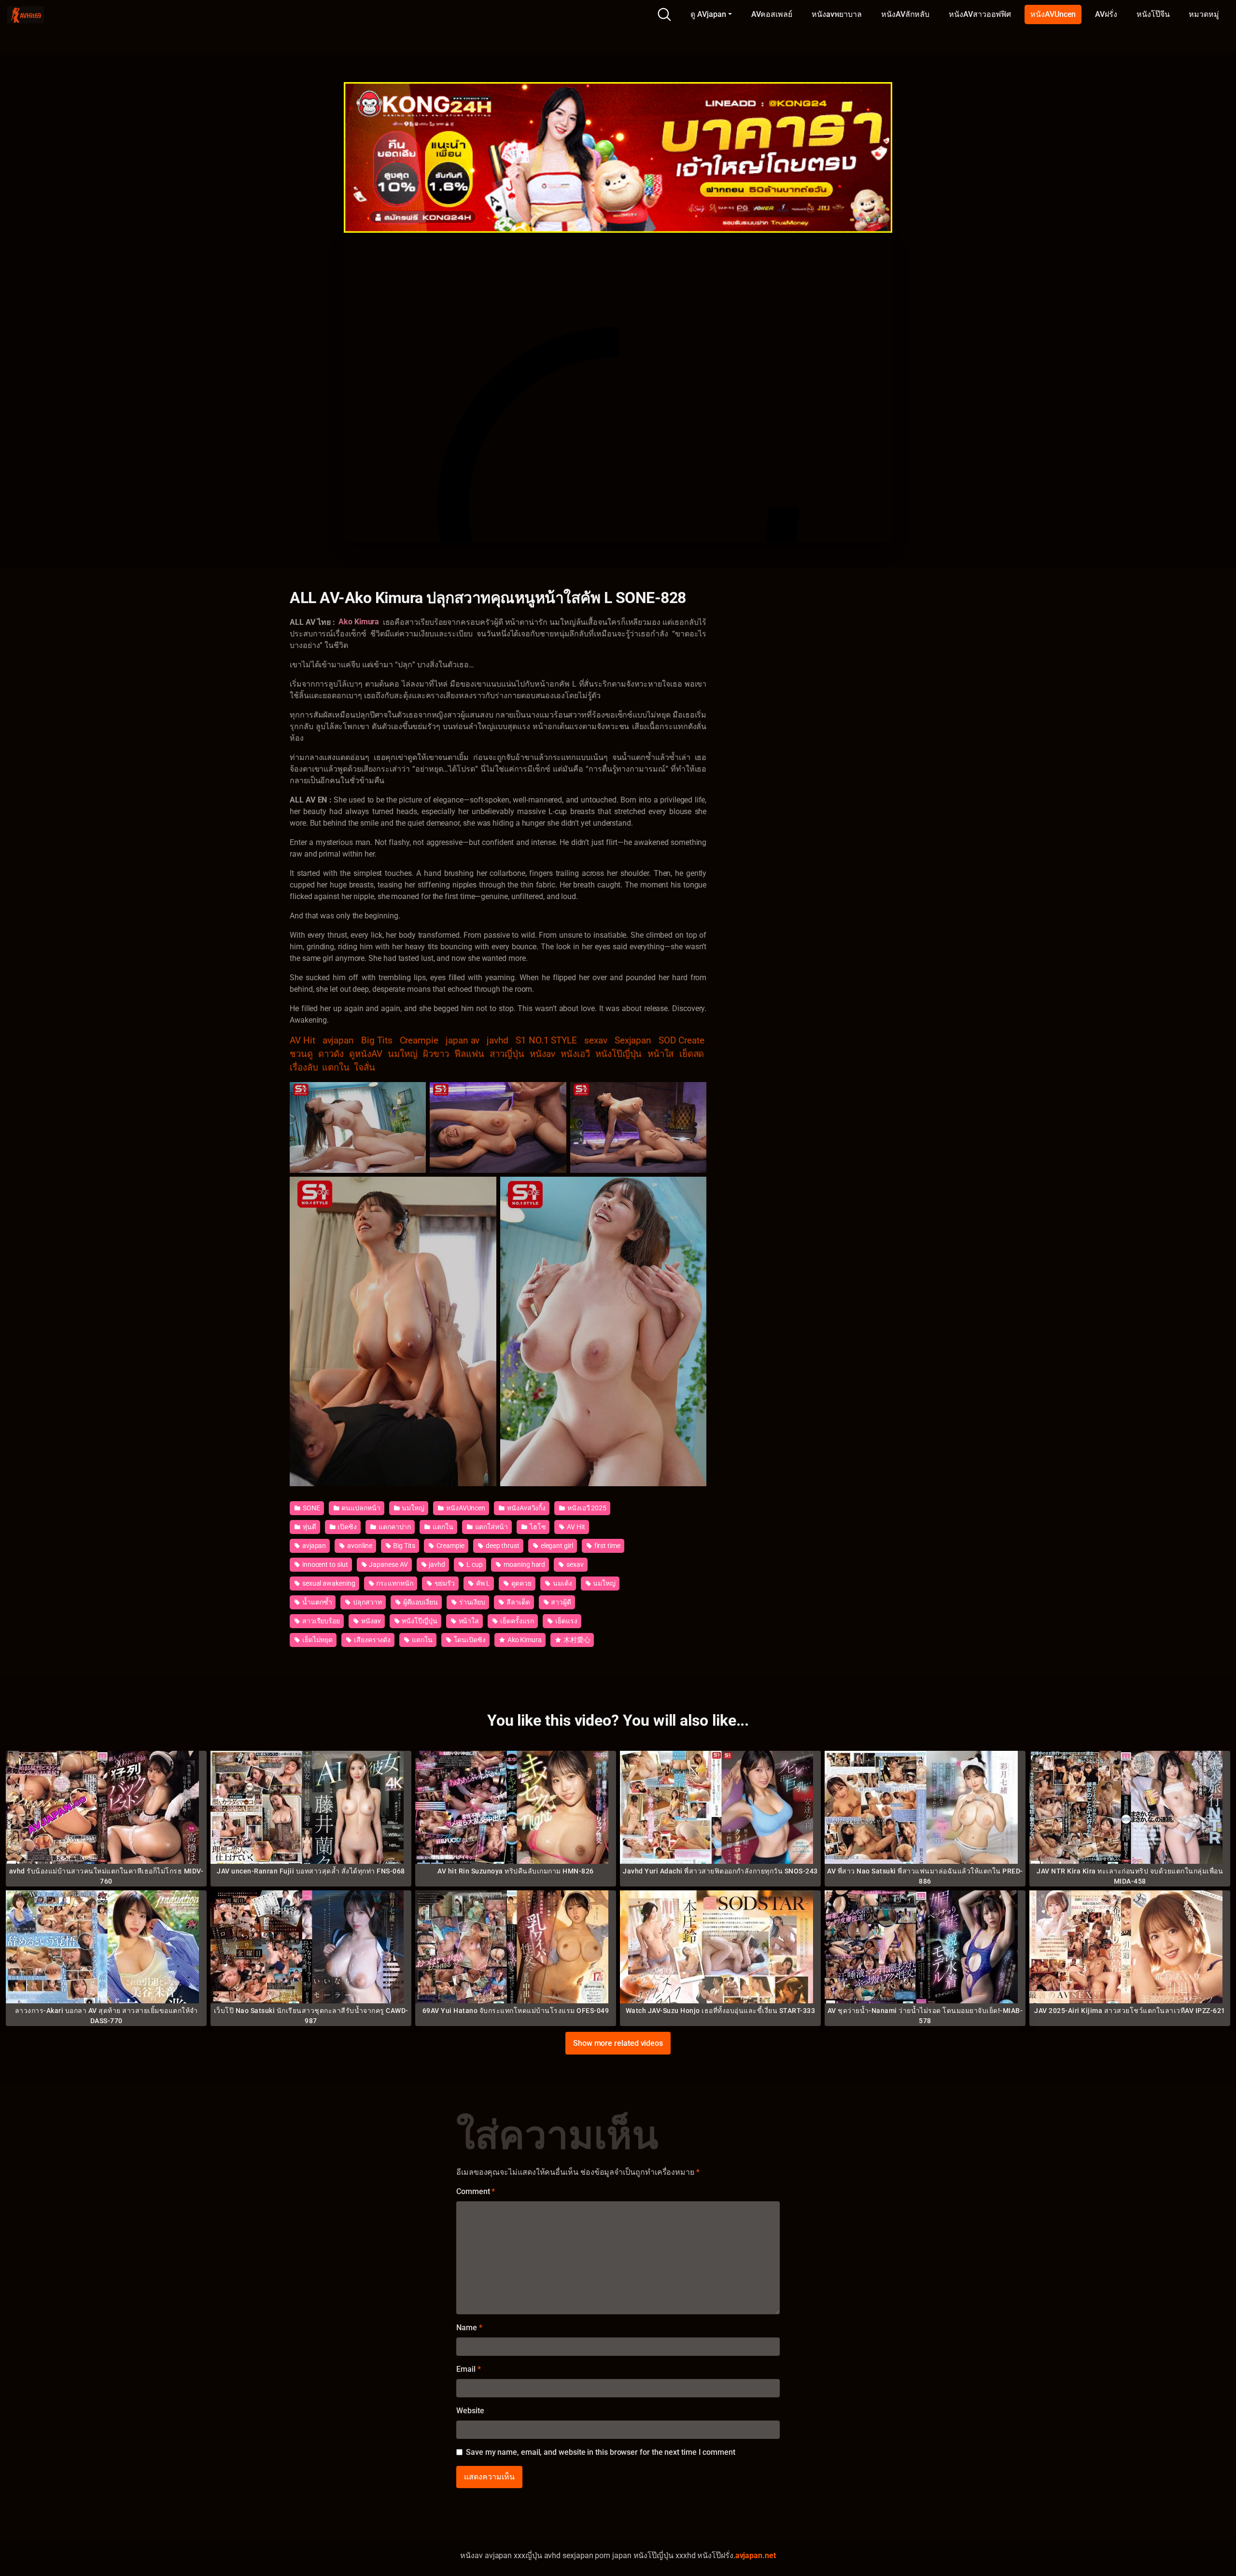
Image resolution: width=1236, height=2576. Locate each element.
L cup (474, 1564)
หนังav (542, 1054)
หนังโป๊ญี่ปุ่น (618, 1054)
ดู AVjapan (708, 14)
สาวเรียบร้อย (320, 1621)
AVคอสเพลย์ (772, 14)
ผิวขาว (436, 1054)
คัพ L (482, 1583)
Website (470, 2411)
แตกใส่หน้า (491, 1527)
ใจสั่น (365, 1068)
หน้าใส (661, 1054)
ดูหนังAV (366, 1054)
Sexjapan (633, 1041)
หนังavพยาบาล (837, 14)
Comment (476, 2191)
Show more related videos (618, 2043)
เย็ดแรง (565, 1621)
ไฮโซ (537, 1527)
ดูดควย (521, 1583)
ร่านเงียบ (471, 1602)
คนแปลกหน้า (360, 1508)
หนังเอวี (575, 1054)
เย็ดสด (692, 1054)
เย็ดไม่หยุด (317, 1640)
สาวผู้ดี (560, 1602)
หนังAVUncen (1053, 14)
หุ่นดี (309, 1527)
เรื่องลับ (304, 1068)
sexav (596, 1041)
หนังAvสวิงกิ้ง (526, 1508)
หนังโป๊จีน (1153, 14)
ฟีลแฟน (469, 1054)
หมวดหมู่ (1204, 14)
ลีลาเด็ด (517, 1602)
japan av (463, 1041)
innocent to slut (324, 1564)
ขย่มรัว (444, 1583)
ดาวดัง (331, 1054)
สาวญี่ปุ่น (507, 1054)
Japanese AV (387, 1564)
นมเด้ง (562, 1583)
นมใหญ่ (403, 1054)
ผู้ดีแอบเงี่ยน (420, 1602)
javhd (498, 1041)
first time (607, 1546)
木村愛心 (576, 1640)
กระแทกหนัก (394, 1583)
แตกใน (336, 1068)
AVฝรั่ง (1106, 14)
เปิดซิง (347, 1527)
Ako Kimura (524, 1640)
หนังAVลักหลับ (905, 14)
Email (468, 2369)
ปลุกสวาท (366, 1602)
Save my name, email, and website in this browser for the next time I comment (601, 2452)
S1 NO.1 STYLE (546, 1041)
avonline (359, 1546)
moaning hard (524, 1564)
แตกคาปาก (394, 1527)
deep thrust (502, 1546)
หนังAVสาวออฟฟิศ (980, 14)
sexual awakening (328, 1583)
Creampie (419, 1041)
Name (469, 2328)
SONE (311, 1508)
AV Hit (302, 1041)
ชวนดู (301, 1054)
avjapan (338, 1041)
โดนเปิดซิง (469, 1640)
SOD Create (681, 1041)
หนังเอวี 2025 (586, 1508)
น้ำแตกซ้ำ (316, 1602)
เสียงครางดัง (372, 1640)
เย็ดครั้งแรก (516, 1621)
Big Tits (377, 1041)
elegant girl (556, 1546)
